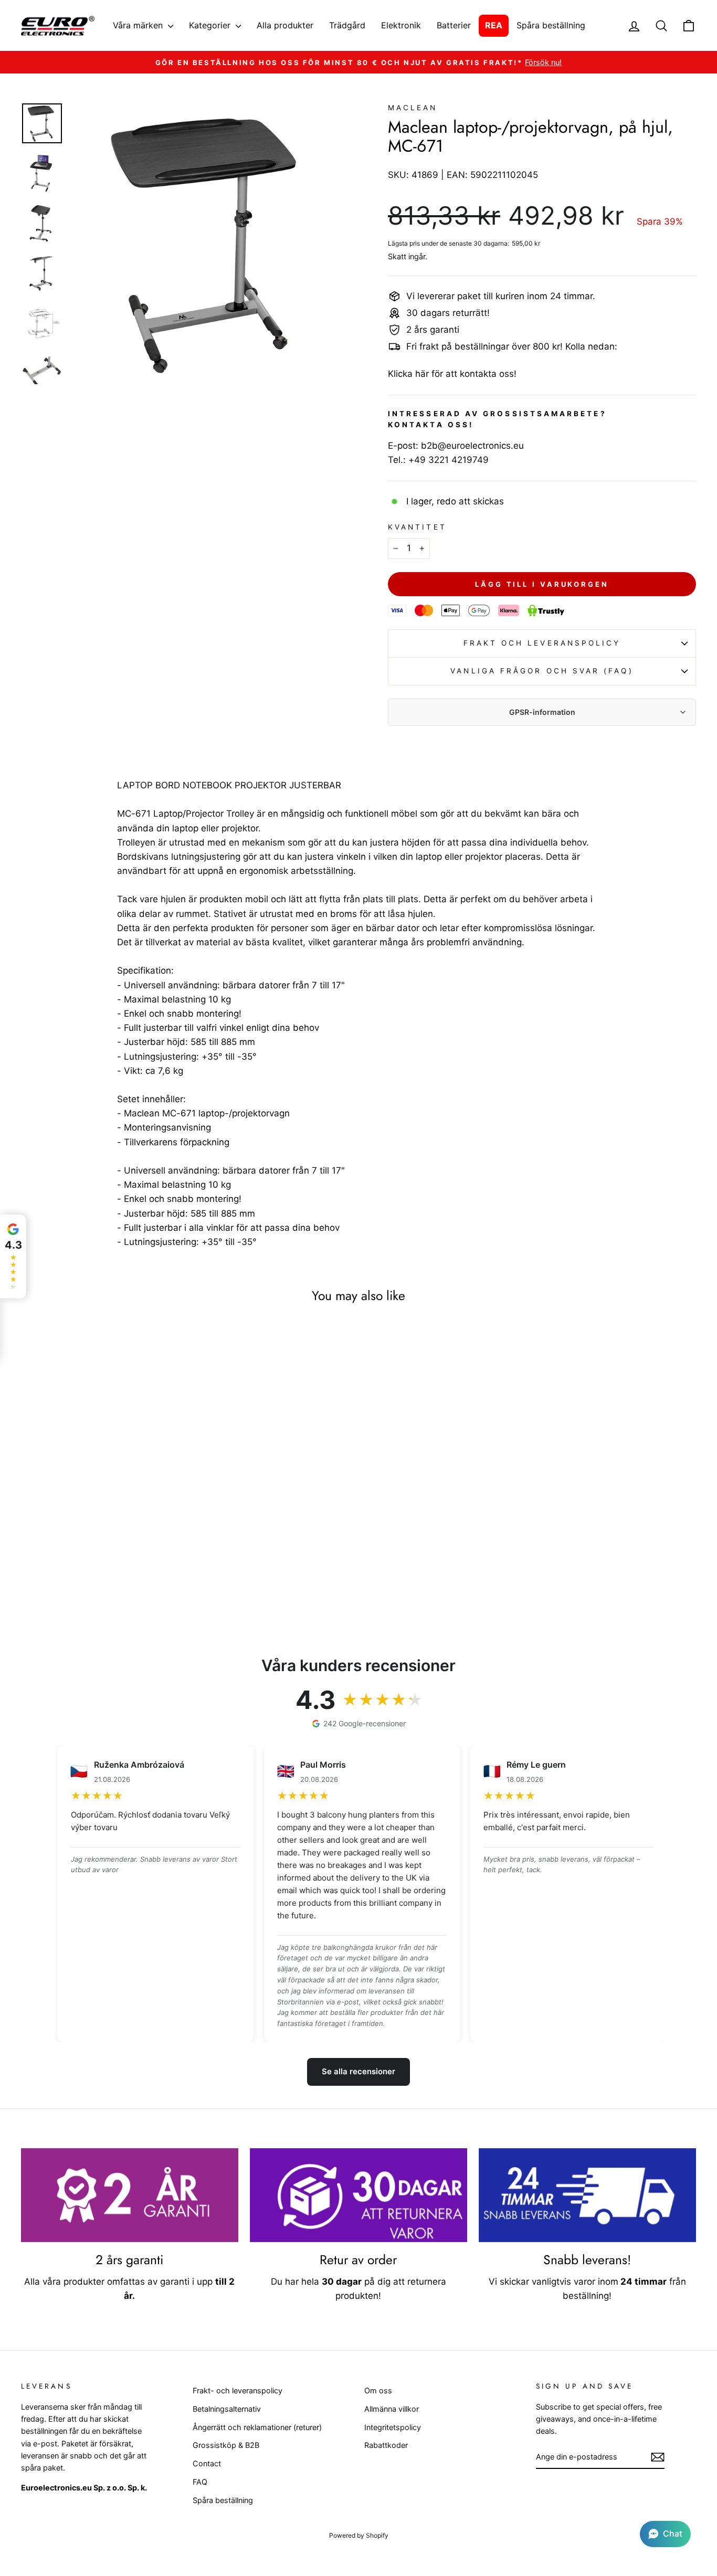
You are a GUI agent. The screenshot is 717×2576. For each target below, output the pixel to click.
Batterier (454, 25)
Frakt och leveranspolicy (542, 643)
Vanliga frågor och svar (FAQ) (542, 671)
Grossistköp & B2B (226, 2445)
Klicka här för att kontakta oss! (452, 374)
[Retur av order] (358, 2195)
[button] (665, 2534)
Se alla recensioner (358, 2071)
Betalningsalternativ (227, 2409)
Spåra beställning (551, 25)
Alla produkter (285, 25)
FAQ (200, 2482)
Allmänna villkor (392, 2409)
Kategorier (211, 25)
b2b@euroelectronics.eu (472, 446)
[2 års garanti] (130, 2195)
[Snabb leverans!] (587, 2195)
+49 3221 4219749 (449, 460)
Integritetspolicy (393, 2427)
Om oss (378, 2390)
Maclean (413, 108)
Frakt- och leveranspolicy (238, 2390)
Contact (207, 2463)
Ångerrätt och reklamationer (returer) (257, 2427)
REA (494, 25)
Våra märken (139, 25)
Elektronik (401, 25)
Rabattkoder (386, 2445)
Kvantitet (417, 527)
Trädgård (347, 25)
